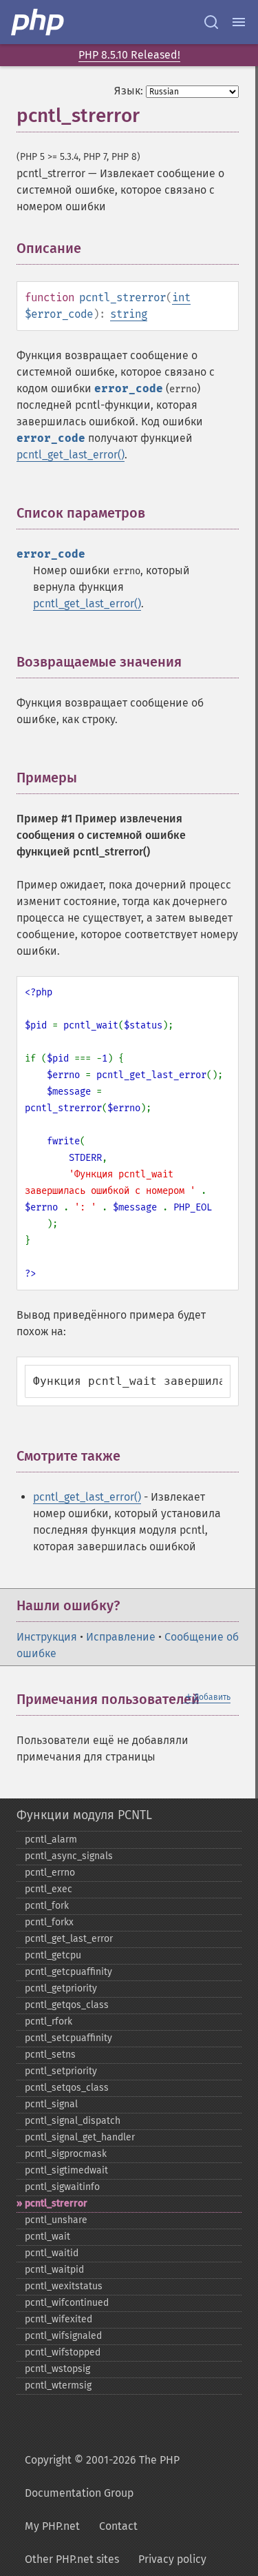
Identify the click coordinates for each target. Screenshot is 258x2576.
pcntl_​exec (49, 1889)
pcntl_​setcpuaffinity (68, 2038)
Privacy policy (172, 2559)
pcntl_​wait (47, 2237)
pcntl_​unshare (56, 2220)
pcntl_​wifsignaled (63, 2336)
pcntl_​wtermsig (58, 2385)
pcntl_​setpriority (61, 2071)
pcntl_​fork (47, 1906)
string (129, 314)
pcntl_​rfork (49, 2021)
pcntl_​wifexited (58, 2319)
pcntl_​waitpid (54, 2270)
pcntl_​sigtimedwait (66, 2170)
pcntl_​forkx (49, 1922)
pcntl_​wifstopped (63, 2352)
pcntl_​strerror (56, 2203)
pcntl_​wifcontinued (67, 2303)
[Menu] (239, 22)
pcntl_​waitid (52, 2253)
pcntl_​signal (51, 2104)
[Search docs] (211, 22)
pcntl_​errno (50, 1873)
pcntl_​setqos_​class (67, 2088)
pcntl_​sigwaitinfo (62, 2187)
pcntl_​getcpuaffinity (68, 1972)
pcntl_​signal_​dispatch (73, 2121)
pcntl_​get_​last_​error (69, 1939)
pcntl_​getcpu (53, 1955)
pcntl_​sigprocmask (66, 2154)
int (181, 297)
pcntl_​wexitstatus (64, 2286)
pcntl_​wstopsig (57, 2369)
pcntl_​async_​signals (69, 1856)
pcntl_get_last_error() (71, 455)
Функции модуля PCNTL (84, 1815)
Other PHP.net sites (72, 2559)
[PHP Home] (39, 22)
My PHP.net (52, 2526)
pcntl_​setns (50, 2055)
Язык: (129, 91)
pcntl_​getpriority (61, 1988)
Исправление (121, 1637)
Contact (118, 2526)
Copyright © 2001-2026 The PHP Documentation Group (102, 2476)
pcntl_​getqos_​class (67, 2005)
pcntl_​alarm (51, 1839)
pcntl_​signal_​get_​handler (80, 2137)
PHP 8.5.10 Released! (129, 55)
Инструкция (47, 1637)
